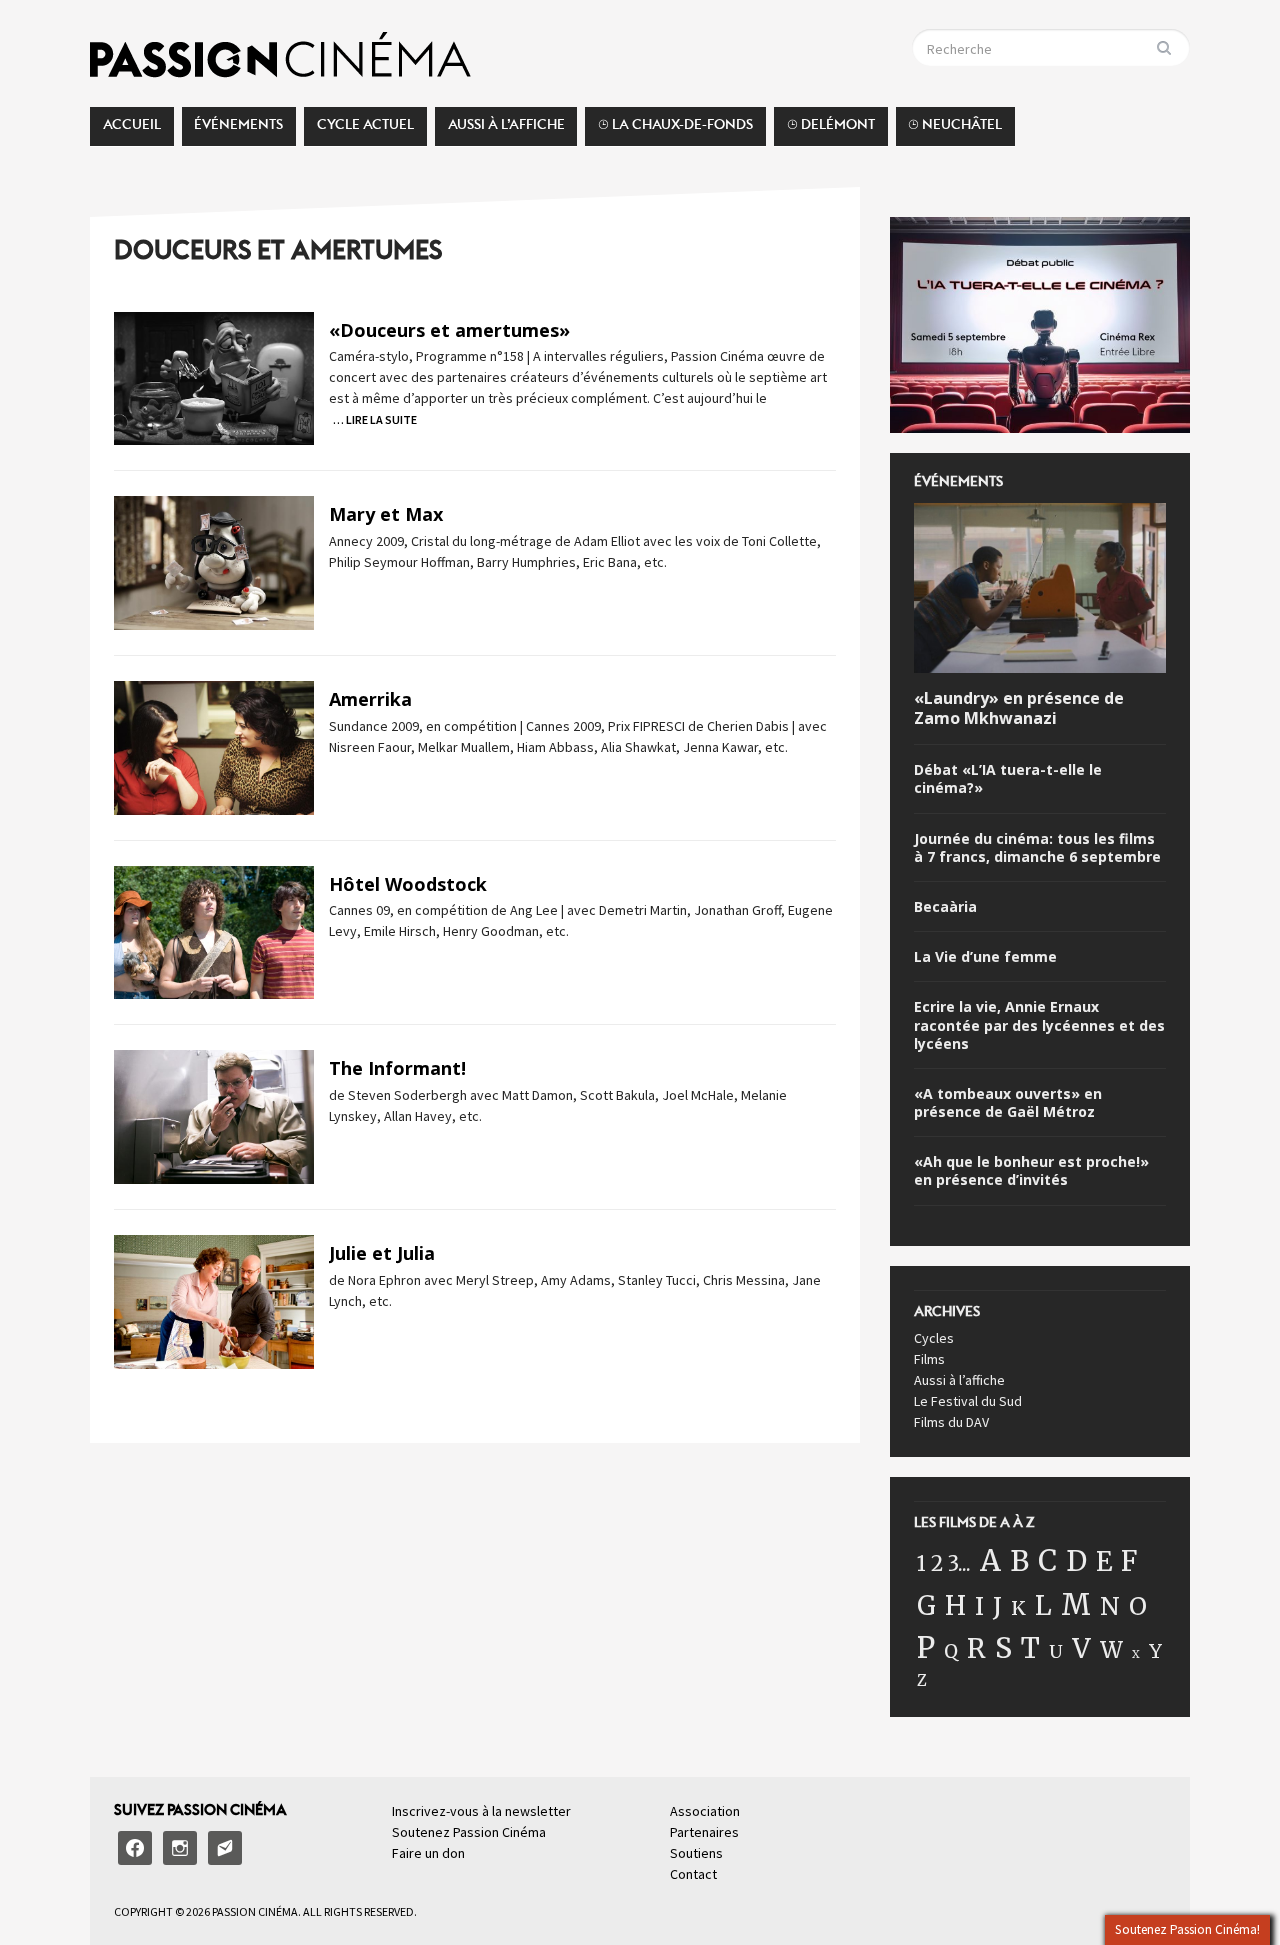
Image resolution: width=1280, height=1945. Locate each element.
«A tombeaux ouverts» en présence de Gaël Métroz (1008, 1103)
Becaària (945, 907)
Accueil (132, 130)
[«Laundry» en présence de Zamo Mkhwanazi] (1040, 591)
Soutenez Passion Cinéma (469, 1832)
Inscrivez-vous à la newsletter (481, 1811)
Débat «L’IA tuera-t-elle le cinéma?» (1008, 779)
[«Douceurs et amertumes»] (214, 377)
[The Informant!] (214, 1116)
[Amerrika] (214, 746)
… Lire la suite (375, 419)
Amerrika (370, 699)
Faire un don (428, 1853)
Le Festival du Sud (968, 1401)
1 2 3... (944, 1564)
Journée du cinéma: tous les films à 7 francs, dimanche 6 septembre (1037, 848)
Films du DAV (951, 1422)
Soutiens (696, 1853)
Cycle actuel (365, 130)
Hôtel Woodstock (408, 884)
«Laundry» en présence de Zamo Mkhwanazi (1019, 709)
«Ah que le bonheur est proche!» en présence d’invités (1031, 1171)
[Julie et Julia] (214, 1300)
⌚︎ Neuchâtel (955, 130)
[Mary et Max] (214, 562)
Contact (693, 1874)
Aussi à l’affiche (506, 130)
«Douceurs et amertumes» (449, 330)
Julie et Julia (382, 1253)
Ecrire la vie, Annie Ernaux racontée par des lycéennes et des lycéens (1039, 1025)
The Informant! (397, 1068)
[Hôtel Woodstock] (214, 931)
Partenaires (704, 1832)
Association (705, 1811)
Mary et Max (386, 514)
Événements (238, 130)
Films (929, 1359)
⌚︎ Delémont (831, 130)
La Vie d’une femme (985, 957)
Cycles (934, 1338)
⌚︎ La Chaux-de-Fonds (675, 130)
